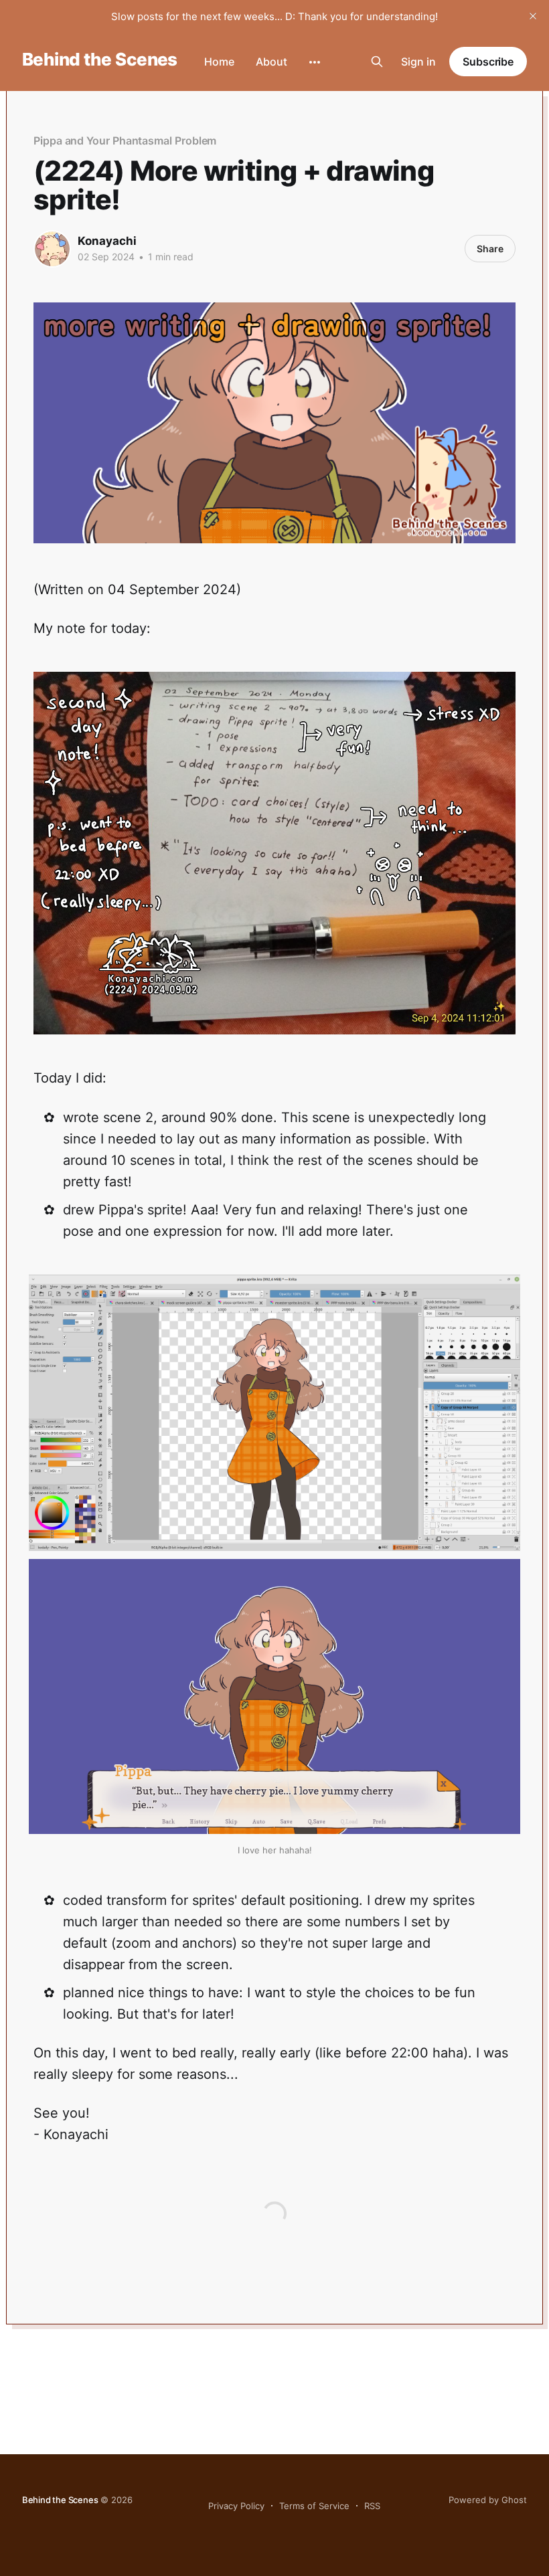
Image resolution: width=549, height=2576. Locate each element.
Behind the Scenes (100, 60)
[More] (315, 62)
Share (490, 249)
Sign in (418, 62)
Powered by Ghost (488, 2500)
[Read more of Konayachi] (52, 249)
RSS (372, 2506)
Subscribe (488, 62)
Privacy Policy (236, 2506)
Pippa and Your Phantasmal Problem (125, 141)
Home (219, 62)
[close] (533, 16)
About (271, 62)
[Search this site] (377, 62)
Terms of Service (314, 2506)
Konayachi (107, 241)
